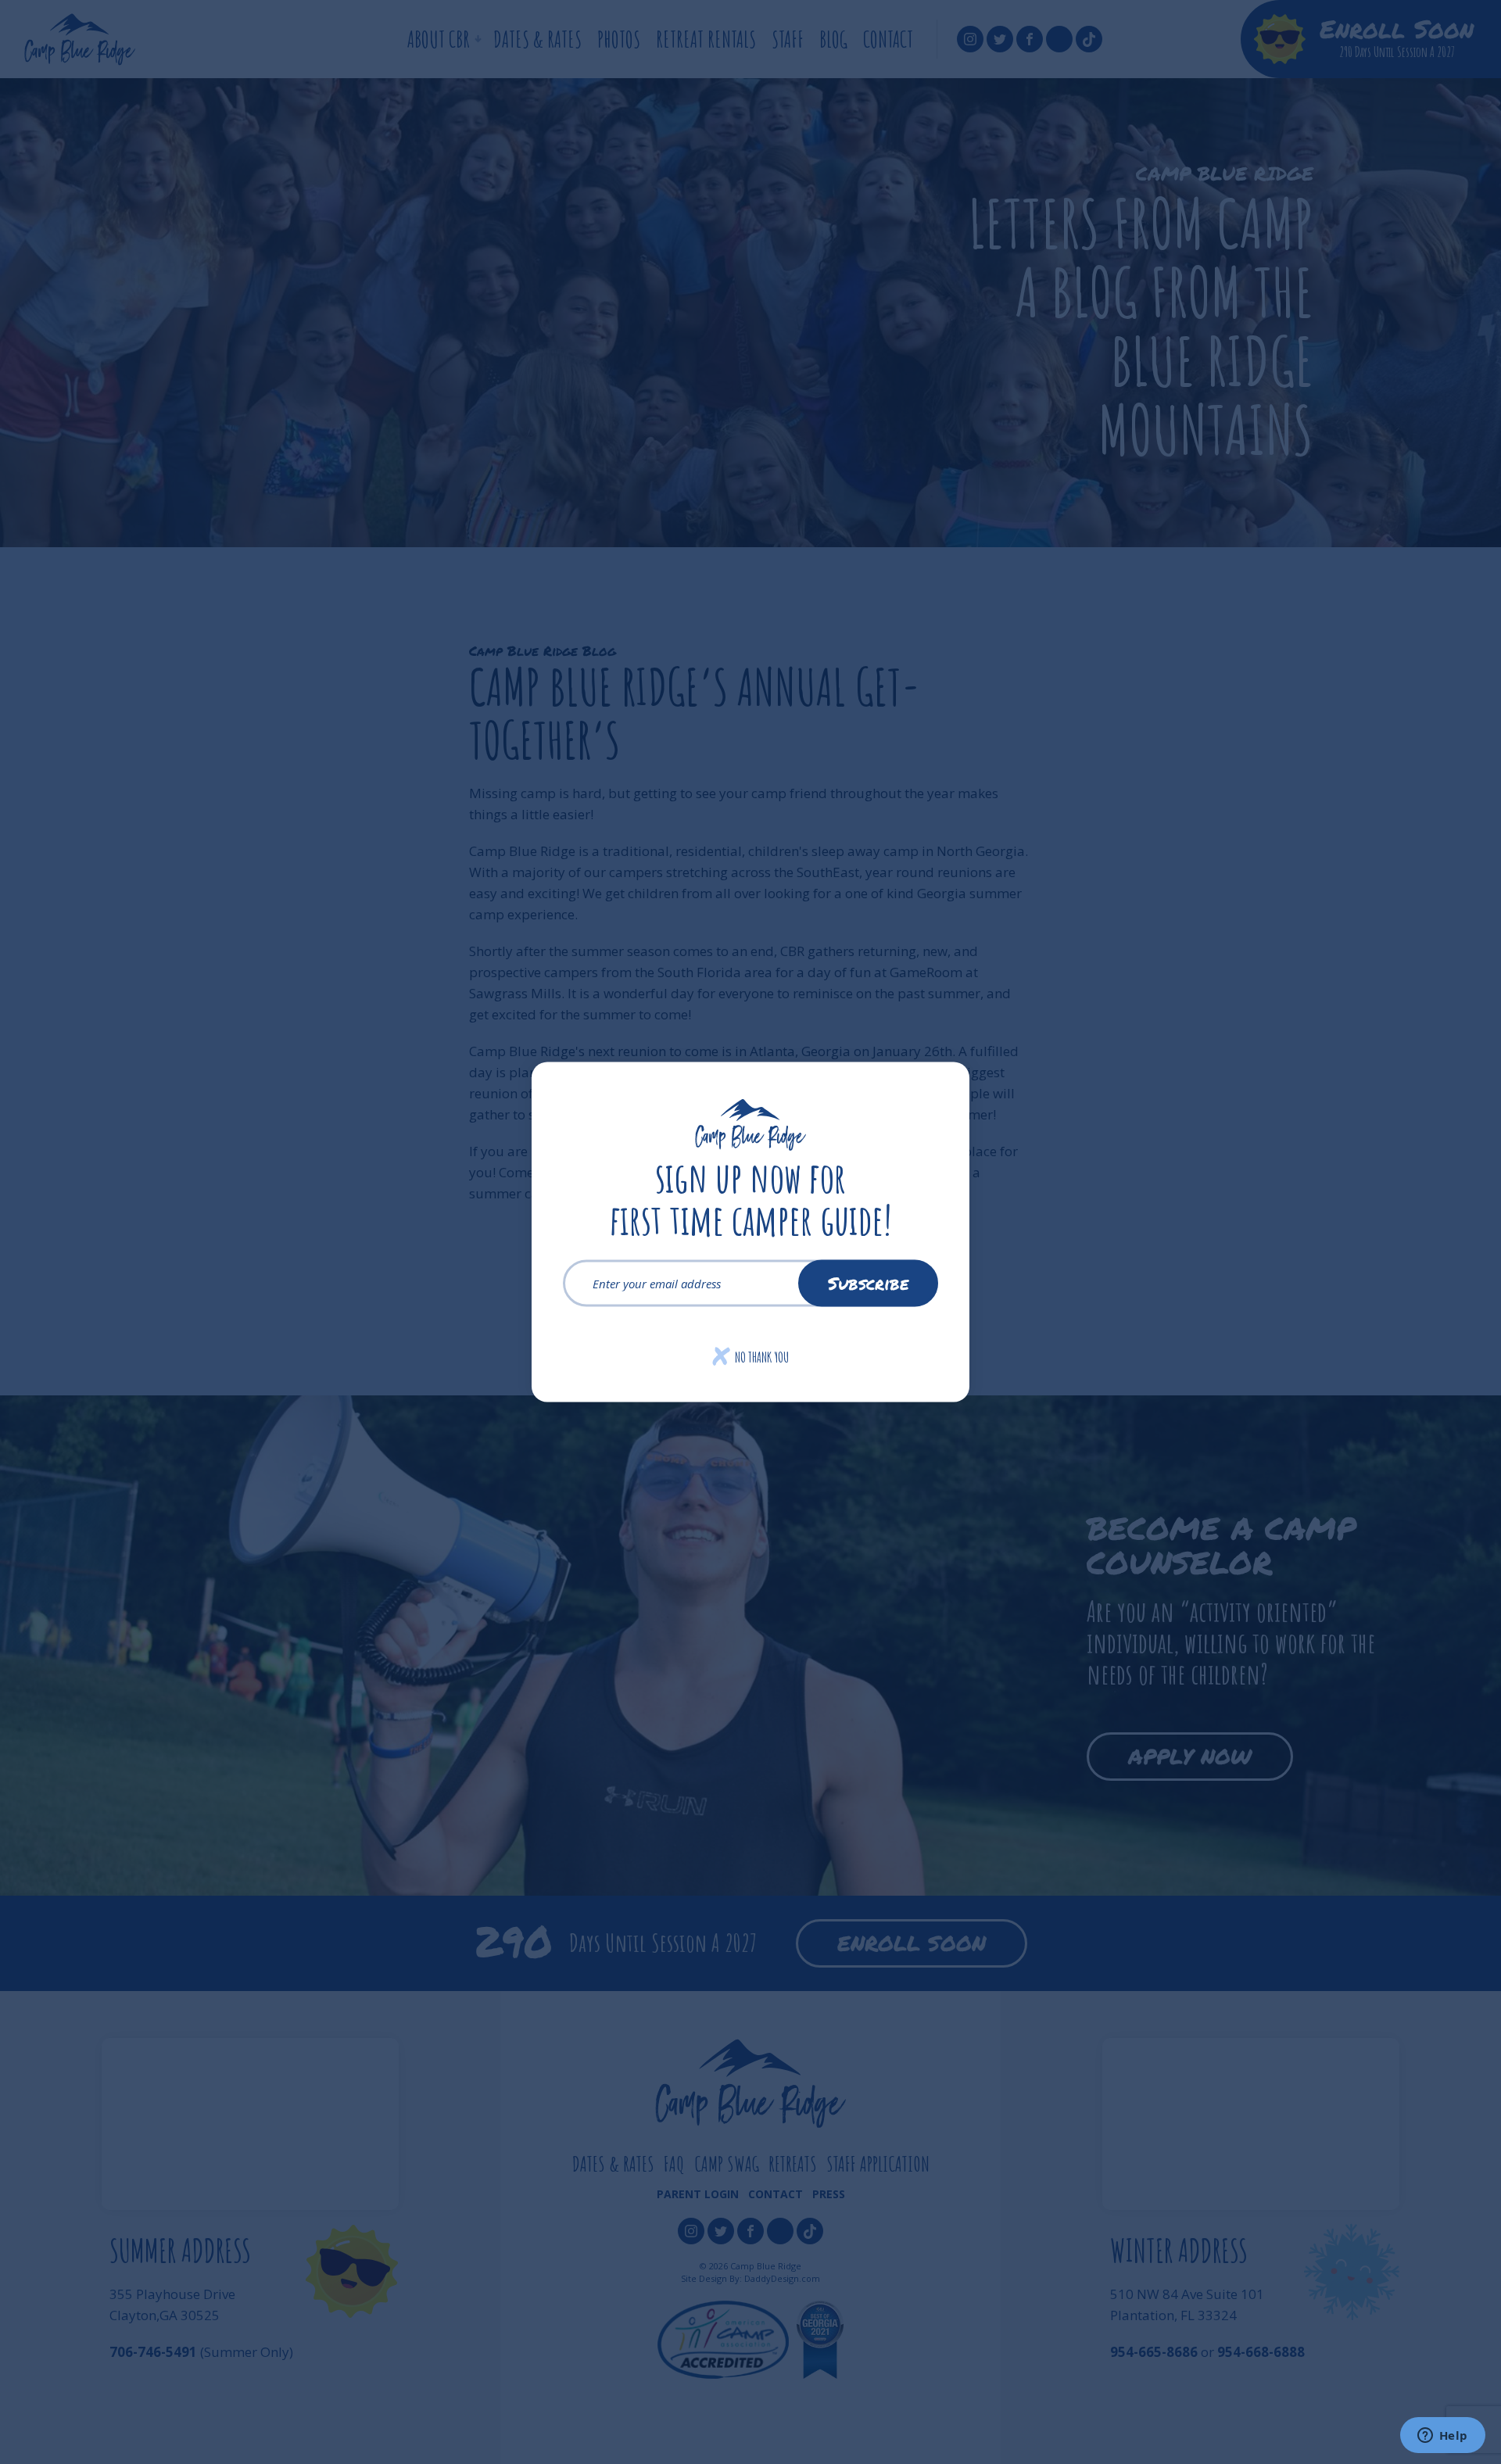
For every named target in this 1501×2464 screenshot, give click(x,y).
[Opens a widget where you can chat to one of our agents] (1442, 2437)
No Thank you (751, 1357)
